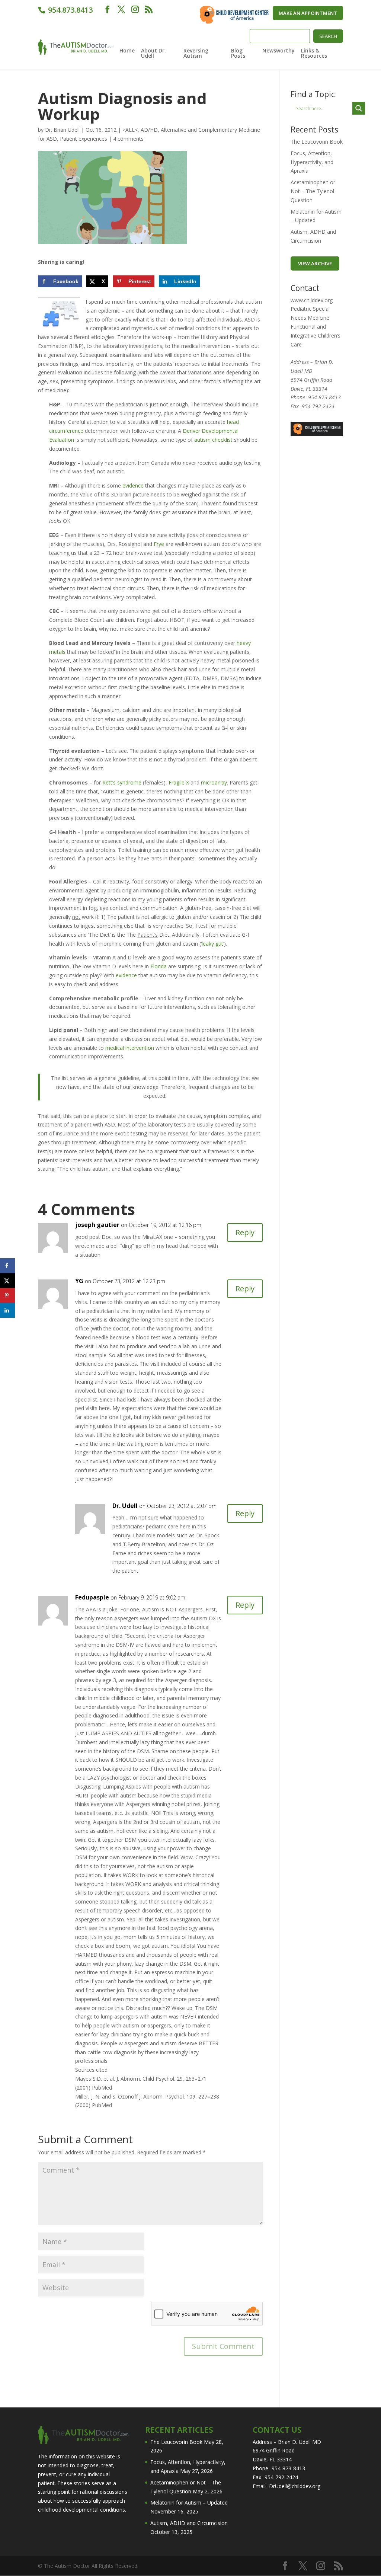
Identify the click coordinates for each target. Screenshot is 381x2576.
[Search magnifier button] (359, 108)
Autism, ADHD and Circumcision (189, 2523)
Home (127, 51)
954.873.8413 (69, 10)
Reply (245, 1232)
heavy (244, 643)
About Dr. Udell (153, 54)
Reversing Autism (196, 54)
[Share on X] (7, 1281)
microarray (214, 782)
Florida (159, 966)
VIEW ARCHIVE (315, 263)
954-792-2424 (318, 406)
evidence (133, 485)
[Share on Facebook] (7, 1266)
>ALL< (130, 130)
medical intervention (130, 1048)
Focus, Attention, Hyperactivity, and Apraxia (312, 162)
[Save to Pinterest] (7, 1295)
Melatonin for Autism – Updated (189, 2503)
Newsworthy (278, 51)
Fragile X (179, 782)
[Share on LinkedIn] (7, 1310)
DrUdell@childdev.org (295, 2486)
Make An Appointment (308, 13)
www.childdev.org (312, 300)
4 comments (128, 139)
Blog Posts (238, 54)
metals (57, 652)
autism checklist (213, 440)
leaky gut (212, 944)
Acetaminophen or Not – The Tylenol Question (313, 191)
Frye (159, 544)
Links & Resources (314, 54)
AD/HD (149, 130)
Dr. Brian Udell (62, 130)
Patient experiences (84, 139)
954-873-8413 (324, 397)
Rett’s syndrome (122, 782)
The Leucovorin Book (317, 142)
